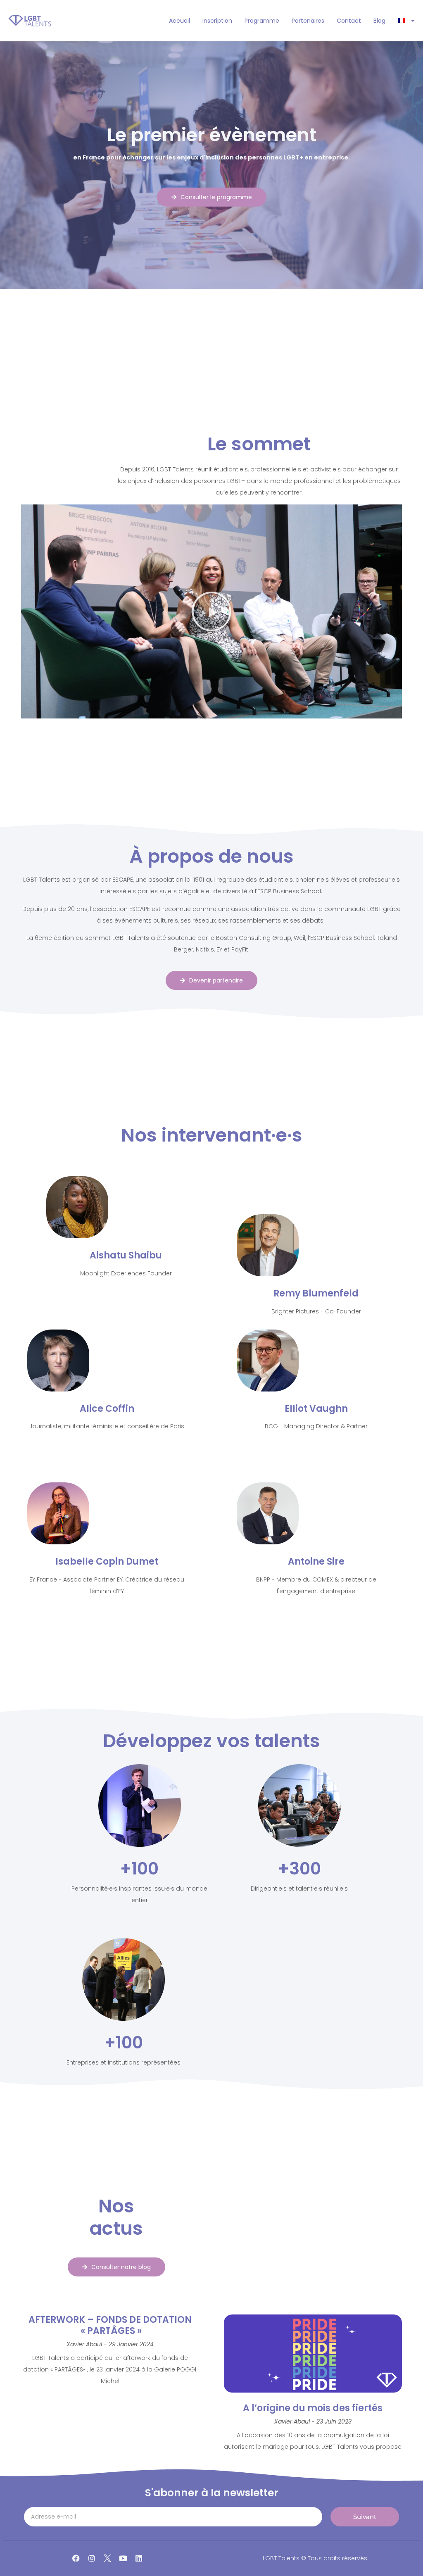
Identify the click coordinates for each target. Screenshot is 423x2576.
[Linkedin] (139, 2558)
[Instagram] (92, 2558)
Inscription (217, 21)
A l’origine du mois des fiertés (313, 2408)
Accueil (179, 21)
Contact (349, 21)
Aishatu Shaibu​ (126, 1255)
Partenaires (308, 21)
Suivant (365, 2517)
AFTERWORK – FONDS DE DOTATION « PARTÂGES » (110, 2325)
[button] (211, 611)
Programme (262, 21)
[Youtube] (123, 2558)
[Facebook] (76, 2558)
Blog (379, 21)
